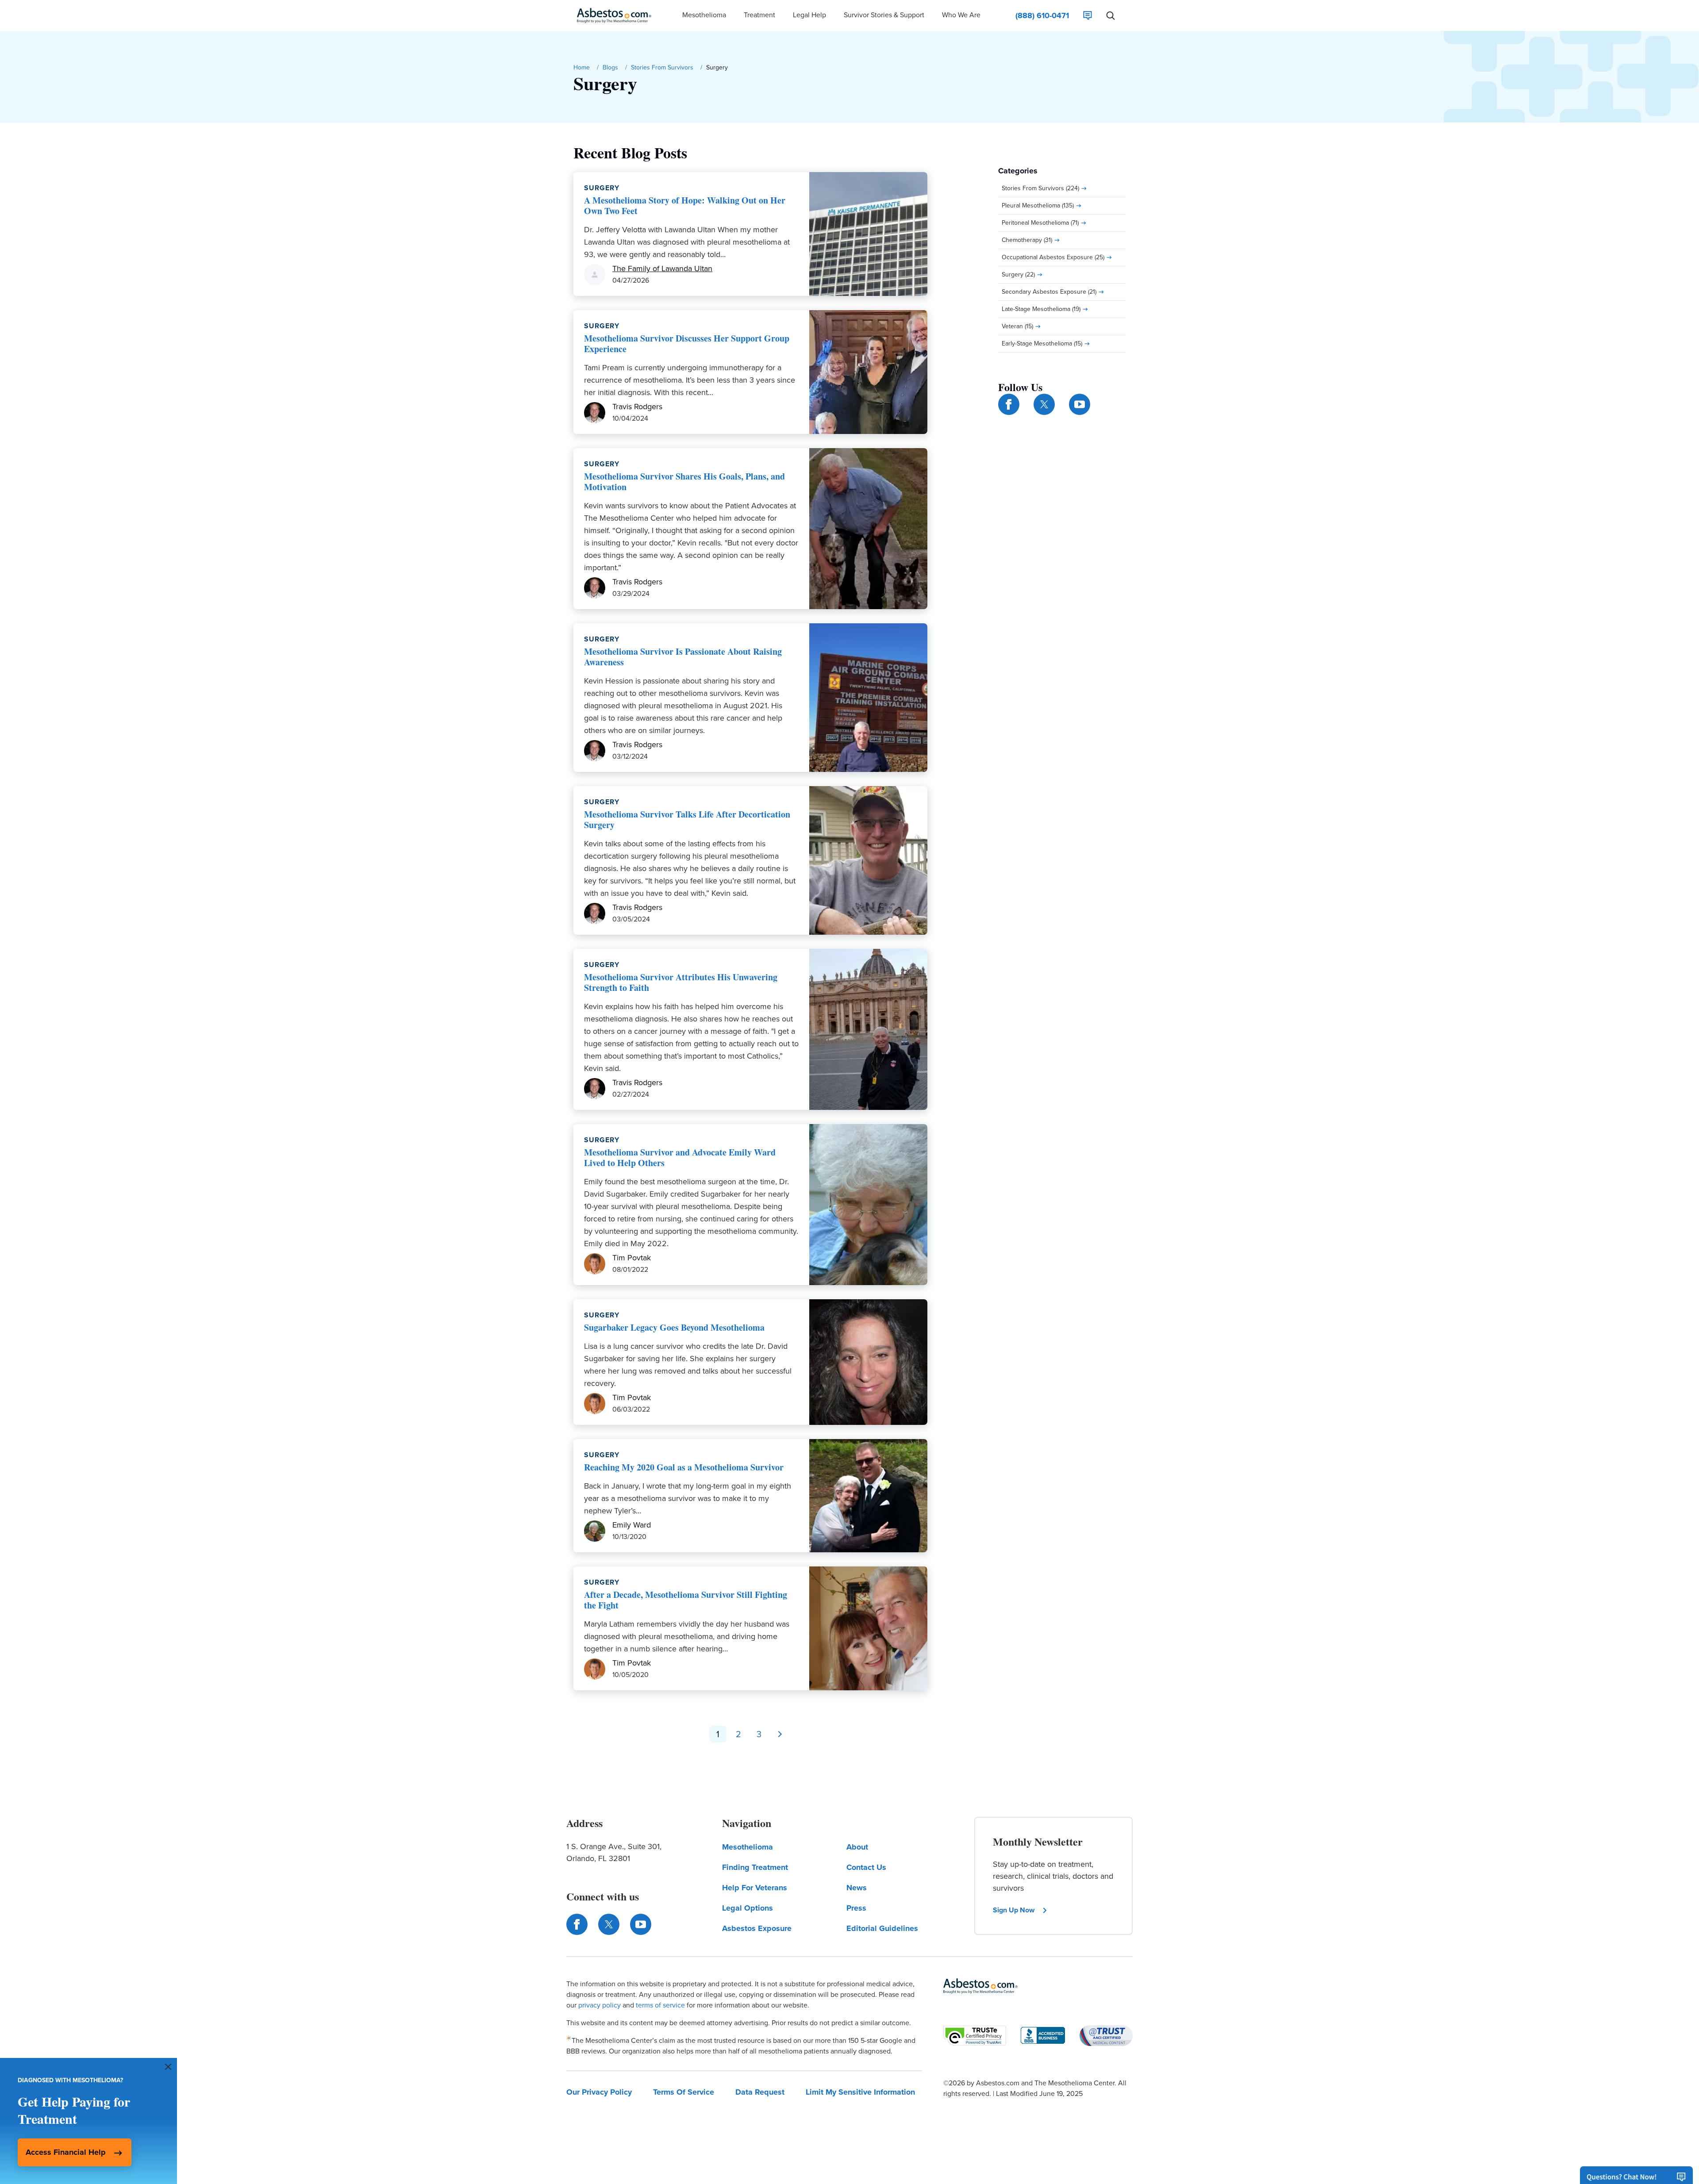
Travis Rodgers (637, 407)
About (857, 1847)
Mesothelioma (748, 1847)
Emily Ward (632, 1525)
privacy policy (600, 2005)
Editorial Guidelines (882, 1928)
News (857, 1888)
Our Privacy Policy (599, 2092)
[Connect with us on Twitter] (1044, 404)
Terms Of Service (684, 2092)
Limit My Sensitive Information (860, 2092)
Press (856, 1908)
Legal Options (748, 1908)
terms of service (660, 2005)
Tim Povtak (632, 1258)
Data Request (760, 2092)
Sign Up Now (1014, 1910)
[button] (704, 15)
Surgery (602, 188)
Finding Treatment (755, 1867)
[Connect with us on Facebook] (1009, 404)
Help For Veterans (755, 1888)
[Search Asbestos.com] (1111, 15)
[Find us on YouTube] (1080, 404)
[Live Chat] (1088, 15)
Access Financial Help (66, 2152)
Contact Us (866, 1867)
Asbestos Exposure (757, 1928)
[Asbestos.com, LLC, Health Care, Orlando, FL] (1043, 2035)
